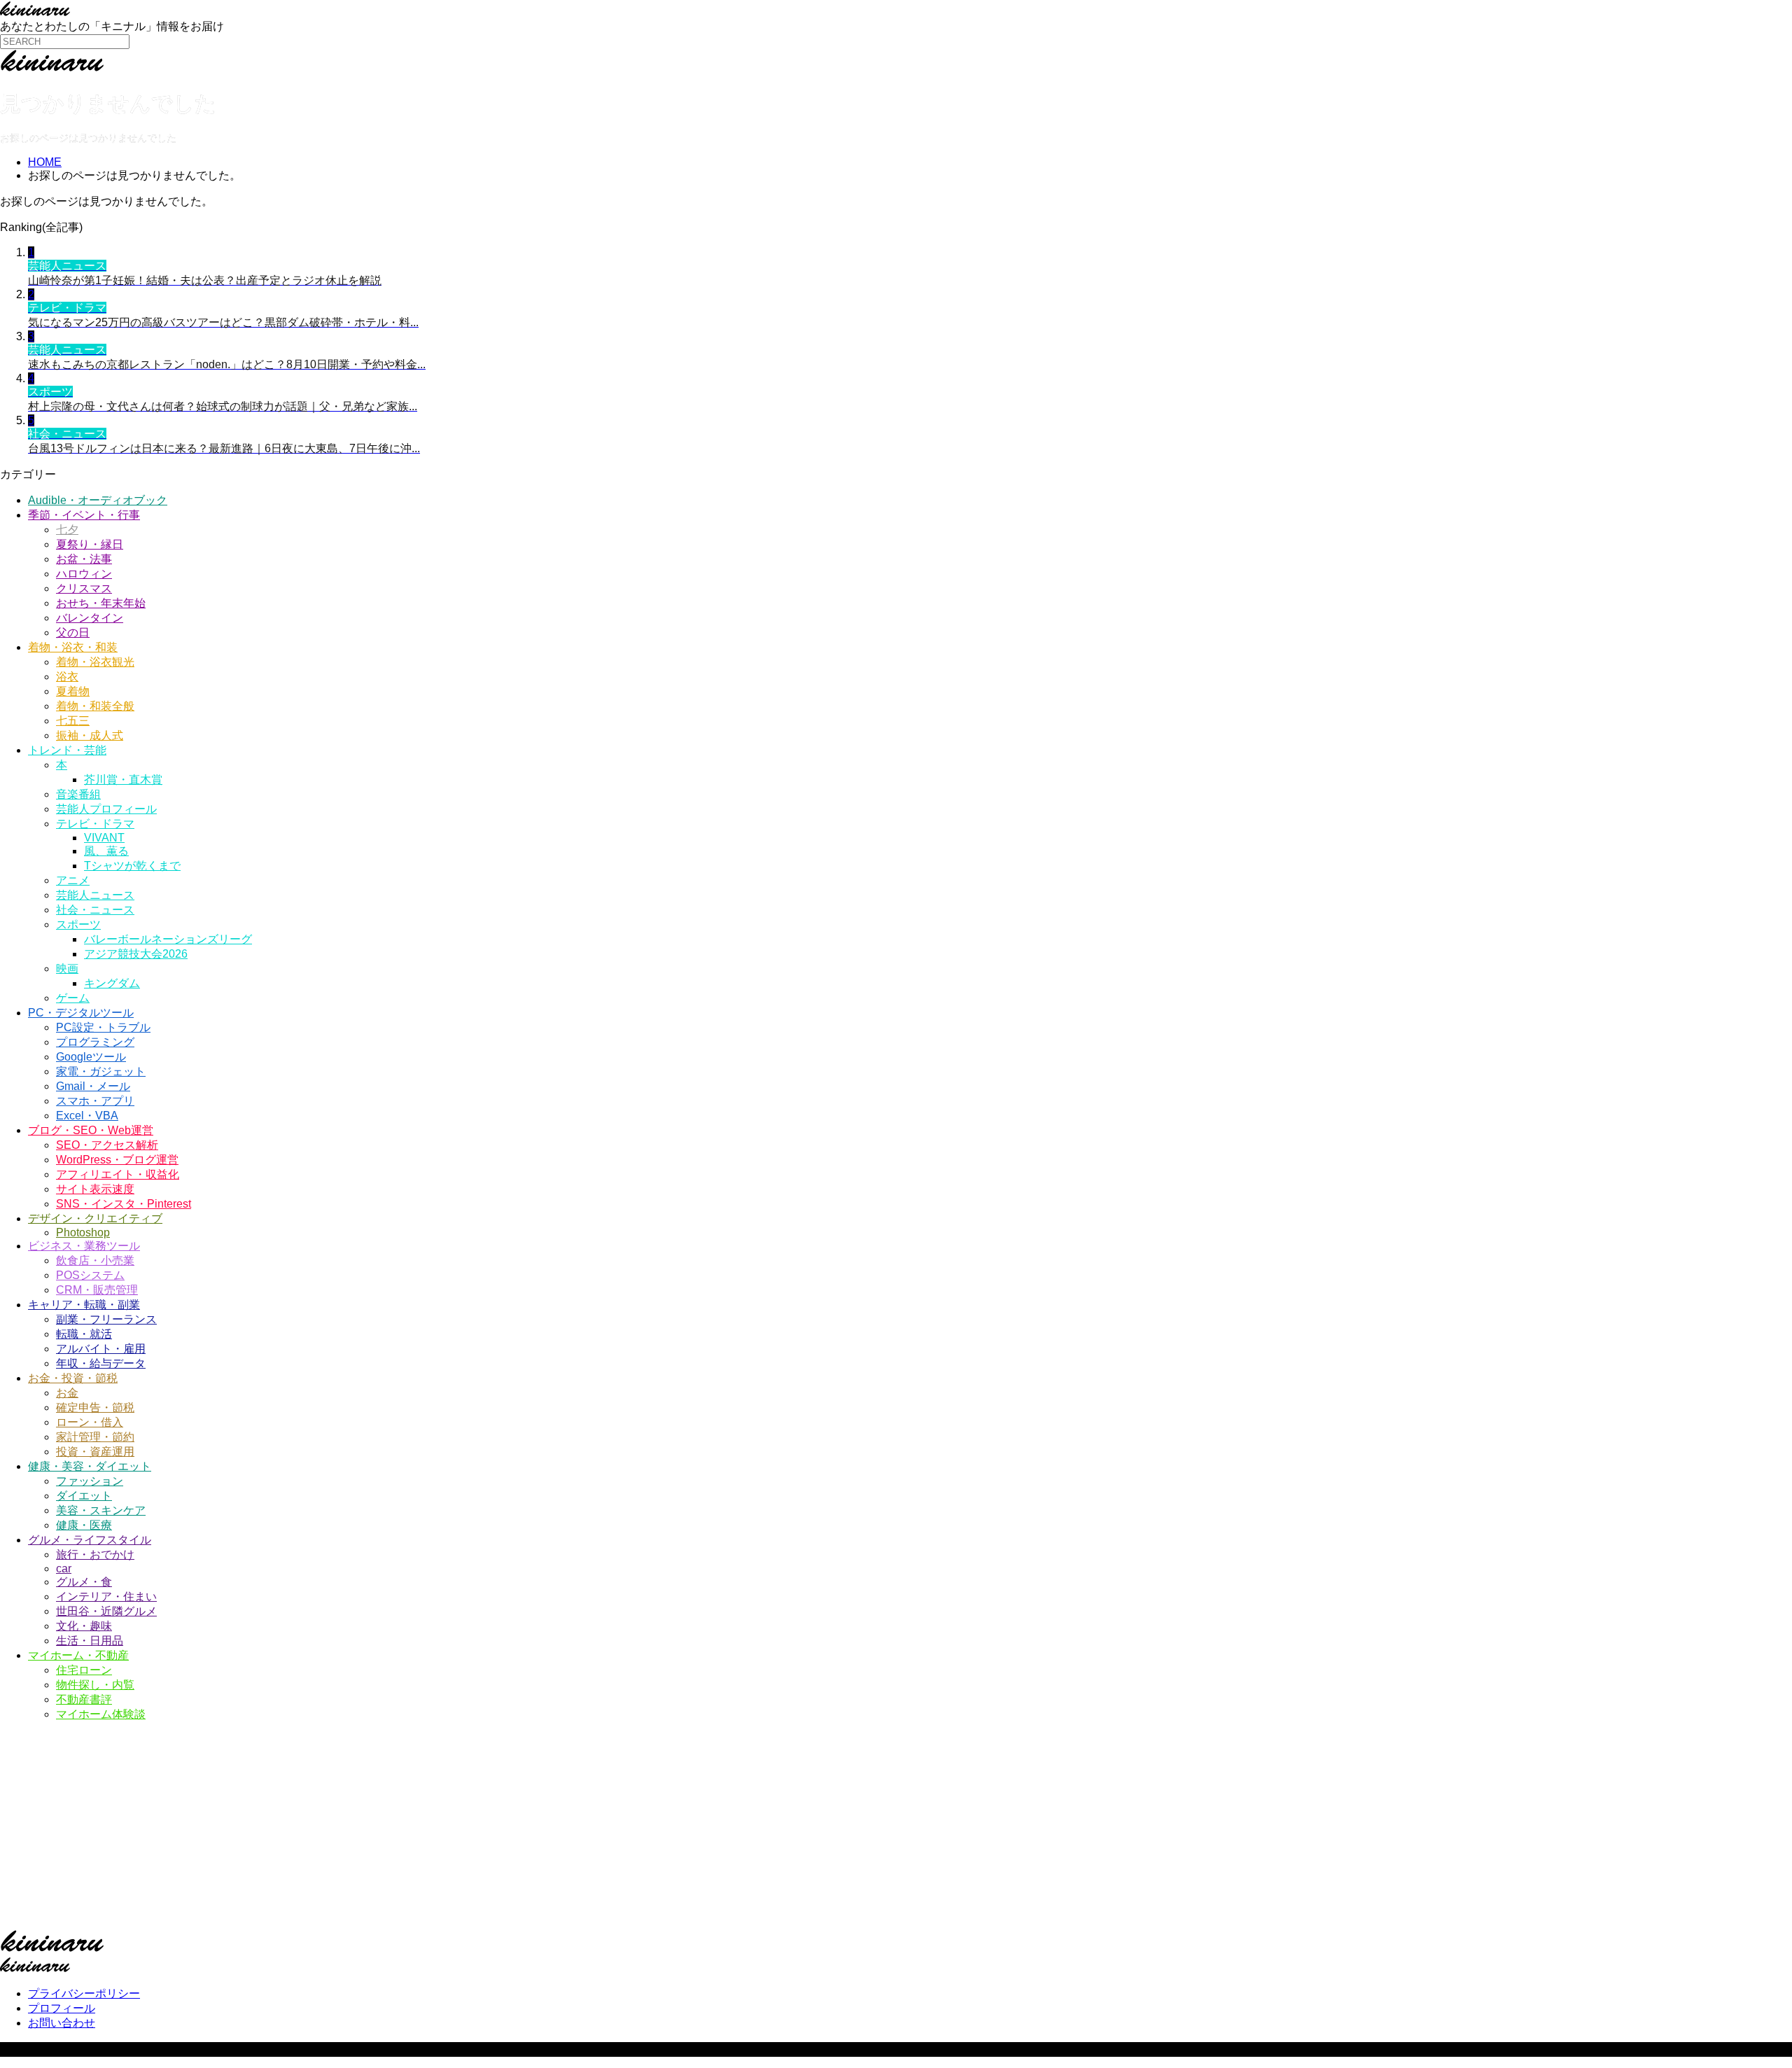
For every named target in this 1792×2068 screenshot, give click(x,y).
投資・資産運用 (95, 1452)
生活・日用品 (90, 1641)
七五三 (73, 721)
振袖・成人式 (90, 735)
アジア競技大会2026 (136, 954)
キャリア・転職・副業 (84, 1305)
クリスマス (84, 588)
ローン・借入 (90, 1422)
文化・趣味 (84, 1626)
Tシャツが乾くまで (132, 866)
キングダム (112, 983)
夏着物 (73, 691)
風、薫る (106, 851)
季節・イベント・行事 (84, 515)
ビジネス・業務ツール (84, 1246)
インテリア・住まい (106, 1597)
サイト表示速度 (95, 1189)
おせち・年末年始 (101, 603)
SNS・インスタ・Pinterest (124, 1204)
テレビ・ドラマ (95, 824)
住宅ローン (84, 1670)
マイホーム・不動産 (78, 1655)
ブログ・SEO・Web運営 (91, 1130)
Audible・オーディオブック (98, 500)
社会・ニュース (95, 910)
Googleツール (91, 1057)
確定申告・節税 (95, 1407)
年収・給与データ (101, 1363)
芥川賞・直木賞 (123, 780)
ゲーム (73, 998)
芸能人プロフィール (106, 809)
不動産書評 (84, 1699)
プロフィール (62, 2008)
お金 (67, 1393)
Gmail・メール (93, 1086)
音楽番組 (78, 794)
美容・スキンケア (101, 1510)
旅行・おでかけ (95, 1555)
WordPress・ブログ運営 (117, 1160)
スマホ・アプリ (95, 1101)
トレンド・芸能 (67, 750)
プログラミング (95, 1042)
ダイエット (84, 1496)
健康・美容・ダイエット (90, 1466)
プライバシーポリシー (84, 1993)
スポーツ (78, 924)
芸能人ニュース (95, 895)
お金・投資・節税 (73, 1378)
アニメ (73, 880)
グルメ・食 (84, 1582)
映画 (67, 969)
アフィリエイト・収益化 (118, 1174)
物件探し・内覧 (95, 1685)
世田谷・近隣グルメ (106, 1611)
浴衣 (67, 677)
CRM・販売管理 (97, 1290)
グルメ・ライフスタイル (90, 1540)
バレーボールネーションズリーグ (168, 939)
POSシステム (90, 1275)
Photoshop (83, 1232)
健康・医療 (84, 1525)
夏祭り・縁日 (90, 544)
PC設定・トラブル (103, 1027)
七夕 (67, 530)
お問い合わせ (62, 2023)
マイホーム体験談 (101, 1714)
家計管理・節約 (95, 1437)
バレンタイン (90, 618)
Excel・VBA (87, 1116)
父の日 (73, 633)
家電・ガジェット (101, 1071)
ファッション (90, 1481)
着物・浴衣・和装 (73, 647)
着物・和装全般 (95, 706)
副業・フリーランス (106, 1319)
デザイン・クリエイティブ (95, 1218)
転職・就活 (84, 1334)
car (64, 1569)
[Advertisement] (420, 1831)
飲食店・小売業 (95, 1260)
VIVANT (104, 838)
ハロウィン (84, 574)
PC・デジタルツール (81, 1013)
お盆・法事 (84, 559)
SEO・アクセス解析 (107, 1145)
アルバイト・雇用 (101, 1349)
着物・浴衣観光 (95, 662)
